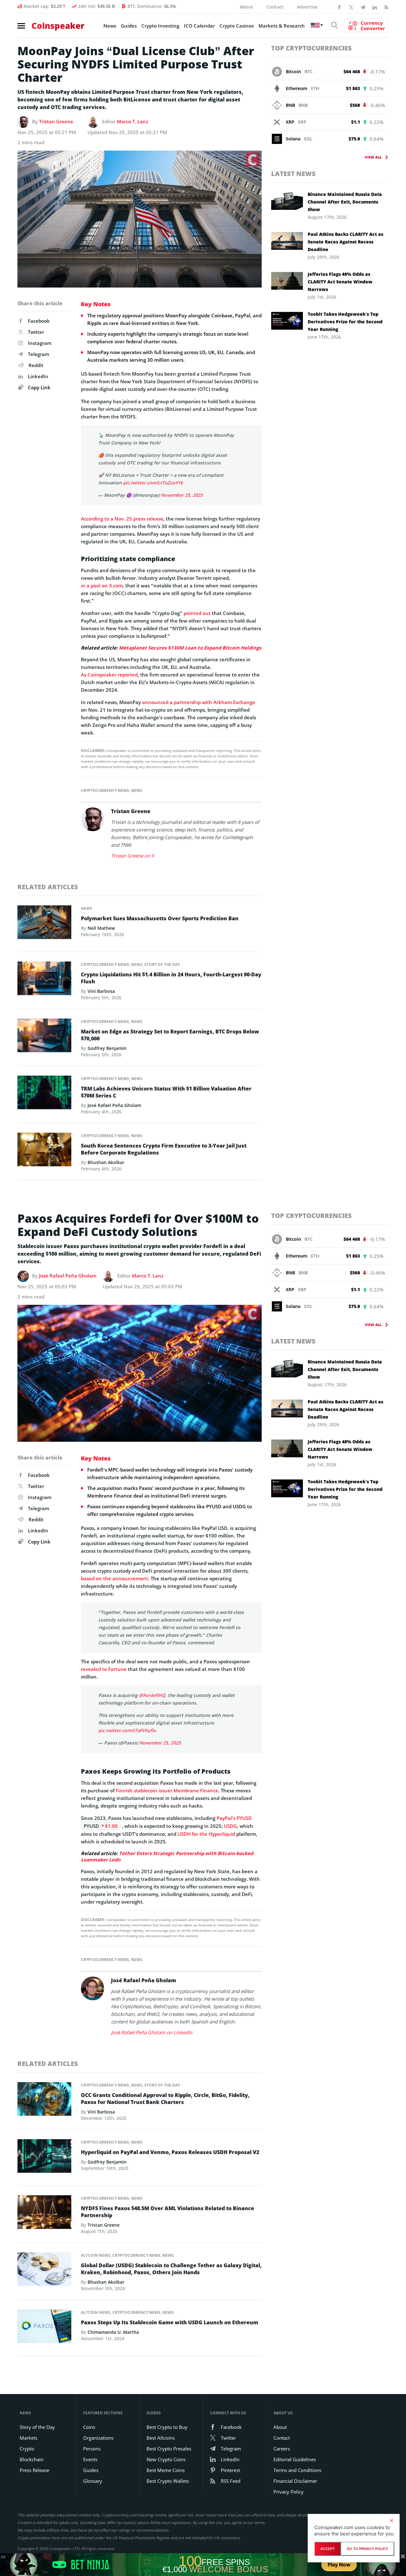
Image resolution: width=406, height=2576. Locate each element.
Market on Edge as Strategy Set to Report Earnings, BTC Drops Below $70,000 (170, 1035)
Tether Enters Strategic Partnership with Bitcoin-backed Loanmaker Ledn (167, 1856)
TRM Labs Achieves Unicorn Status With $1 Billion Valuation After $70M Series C (166, 1092)
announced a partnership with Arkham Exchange (199, 702)
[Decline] (391, 2521)
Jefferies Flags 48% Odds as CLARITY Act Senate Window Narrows (340, 282)
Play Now (339, 2565)
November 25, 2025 (182, 495)
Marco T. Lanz (132, 121)
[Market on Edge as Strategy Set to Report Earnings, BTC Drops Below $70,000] (44, 1037)
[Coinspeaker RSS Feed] (386, 7)
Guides (129, 26)
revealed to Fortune (104, 1669)
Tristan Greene (56, 121)
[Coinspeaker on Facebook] (339, 7)
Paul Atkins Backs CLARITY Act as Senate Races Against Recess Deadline (345, 242)
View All (373, 157)
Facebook (39, 321)
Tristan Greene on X (133, 856)
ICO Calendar (199, 26)
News (110, 26)
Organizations (98, 2438)
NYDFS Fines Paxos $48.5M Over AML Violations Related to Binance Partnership (167, 2212)
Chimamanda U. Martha (113, 2332)
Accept (327, 2549)
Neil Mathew (101, 928)
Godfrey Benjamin (107, 1048)
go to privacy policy (367, 2549)
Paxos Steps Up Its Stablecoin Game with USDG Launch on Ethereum (170, 2322)
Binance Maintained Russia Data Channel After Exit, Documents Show (345, 202)
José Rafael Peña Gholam (114, 1105)
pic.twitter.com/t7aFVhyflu (127, 1730)
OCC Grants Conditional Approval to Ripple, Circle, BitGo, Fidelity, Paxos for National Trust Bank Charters (165, 2099)
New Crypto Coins (166, 2459)
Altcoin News (96, 2255)
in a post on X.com (102, 586)
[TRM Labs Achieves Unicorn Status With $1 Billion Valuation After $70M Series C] (44, 1094)
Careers (282, 2449)
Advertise (307, 7)
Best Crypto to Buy (167, 2427)
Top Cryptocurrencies (311, 48)
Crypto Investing (160, 26)
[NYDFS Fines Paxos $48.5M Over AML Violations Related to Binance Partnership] (44, 2214)
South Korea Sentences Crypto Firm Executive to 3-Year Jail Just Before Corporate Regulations (164, 1149)
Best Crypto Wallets (168, 2481)
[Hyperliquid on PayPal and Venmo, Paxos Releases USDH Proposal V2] (44, 2158)
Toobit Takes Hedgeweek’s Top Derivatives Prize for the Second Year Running (345, 322)
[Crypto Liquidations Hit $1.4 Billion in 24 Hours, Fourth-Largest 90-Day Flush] (44, 980)
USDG (230, 1826)
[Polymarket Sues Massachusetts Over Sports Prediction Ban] (44, 924)
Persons (92, 2449)
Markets (29, 2438)
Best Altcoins (161, 2438)
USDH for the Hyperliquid (206, 1834)
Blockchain (32, 2459)
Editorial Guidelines (295, 2459)
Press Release (34, 2470)
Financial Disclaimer (295, 2481)
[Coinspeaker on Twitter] (351, 7)
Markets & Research (282, 26)
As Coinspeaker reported (109, 675)
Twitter (36, 332)
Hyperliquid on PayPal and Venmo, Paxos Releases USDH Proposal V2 (170, 2152)
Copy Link (39, 387)
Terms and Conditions (297, 2470)
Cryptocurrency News (105, 790)
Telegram (39, 354)
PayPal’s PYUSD (234, 1818)
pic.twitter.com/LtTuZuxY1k (153, 483)
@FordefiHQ (152, 1695)
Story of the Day (162, 964)
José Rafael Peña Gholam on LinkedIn (152, 2032)
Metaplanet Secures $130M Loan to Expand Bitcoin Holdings (190, 648)
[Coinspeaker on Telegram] (363, 7)
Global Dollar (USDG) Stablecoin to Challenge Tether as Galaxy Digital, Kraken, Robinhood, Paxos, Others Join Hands (171, 2269)
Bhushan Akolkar (106, 1162)
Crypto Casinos (237, 26)
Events (90, 2459)
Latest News (293, 174)
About (246, 7)
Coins (89, 2427)
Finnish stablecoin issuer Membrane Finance (167, 1790)
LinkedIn (38, 376)
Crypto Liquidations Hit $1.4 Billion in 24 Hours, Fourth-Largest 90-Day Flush (171, 978)
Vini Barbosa (101, 991)
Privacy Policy (288, 2492)
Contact (275, 7)
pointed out (197, 613)
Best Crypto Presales (169, 2449)
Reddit (36, 365)
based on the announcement (115, 1578)
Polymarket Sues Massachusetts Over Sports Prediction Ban (160, 918)
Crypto (27, 2449)
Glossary (93, 2481)
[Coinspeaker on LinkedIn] (375, 7)
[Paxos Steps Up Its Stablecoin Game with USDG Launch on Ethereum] (44, 2328)
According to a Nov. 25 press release (122, 519)
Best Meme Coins (166, 2470)
